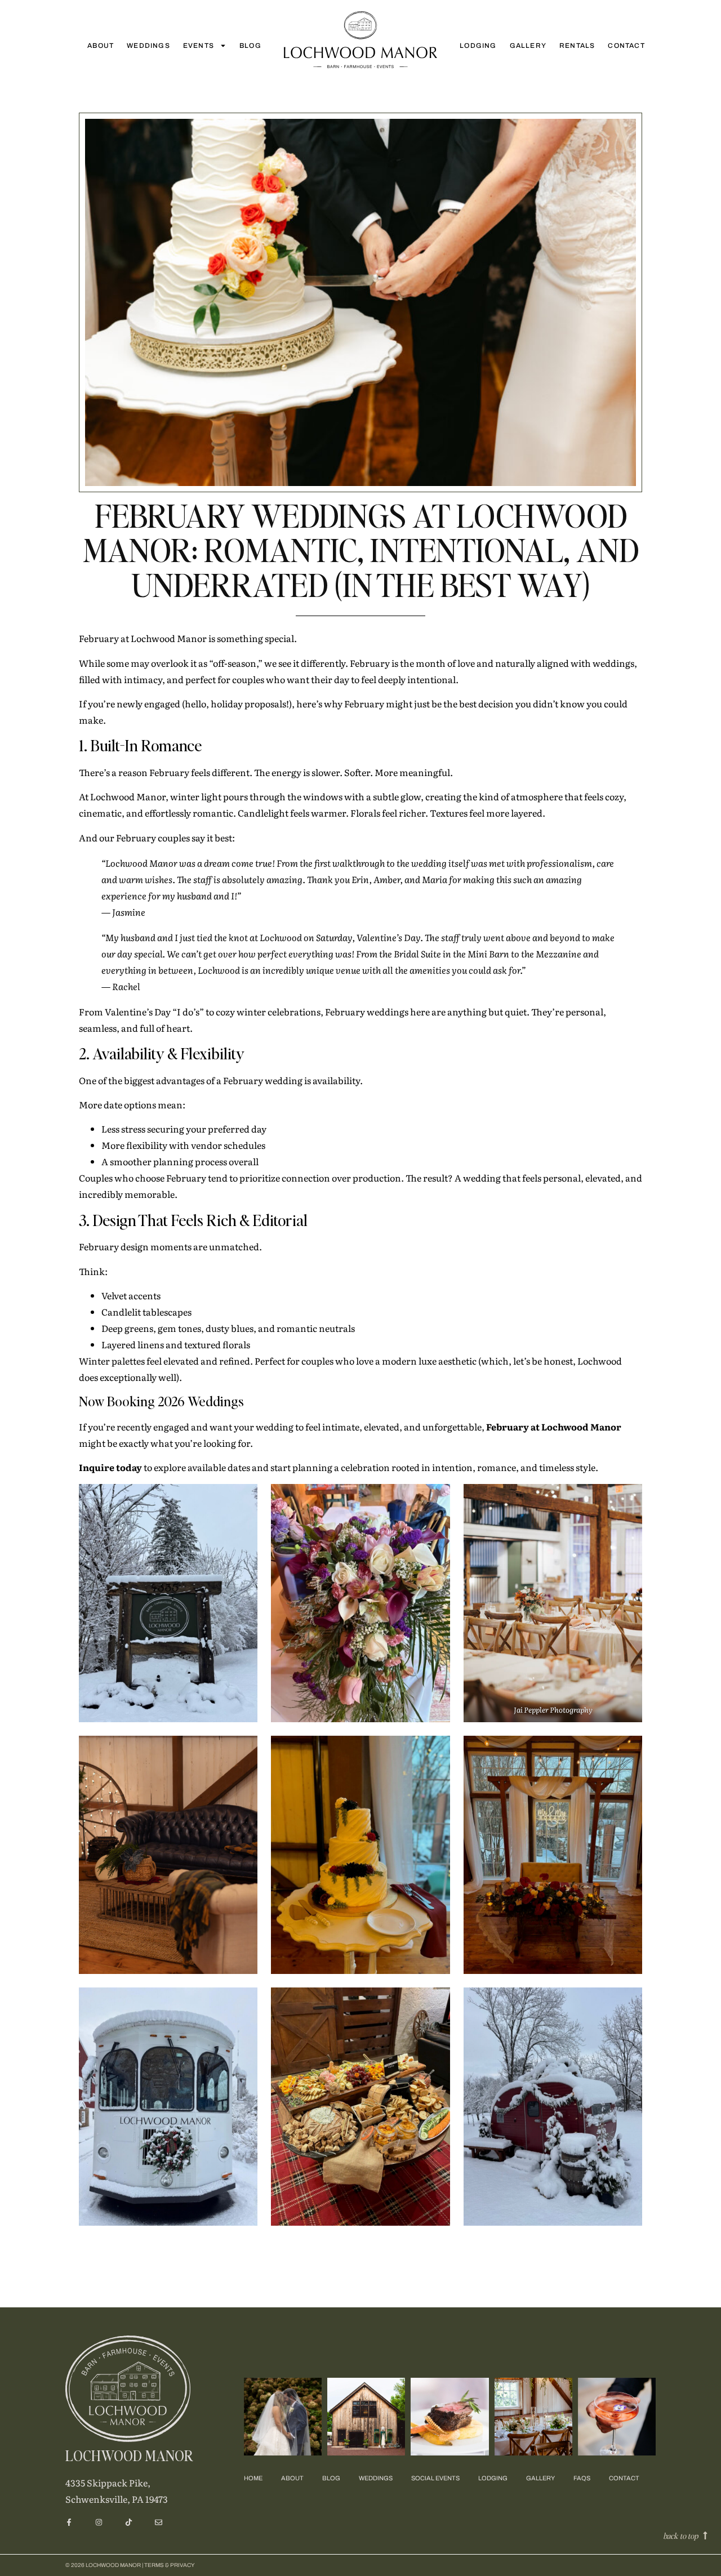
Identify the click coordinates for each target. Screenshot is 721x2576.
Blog (250, 46)
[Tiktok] (129, 2522)
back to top (680, 2535)
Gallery (528, 46)
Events (199, 46)
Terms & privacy (170, 2565)
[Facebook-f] (69, 2522)
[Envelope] (159, 2522)
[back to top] (705, 2535)
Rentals (577, 46)
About (101, 46)
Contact (626, 46)
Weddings (148, 46)
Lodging (478, 46)
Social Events (435, 2478)
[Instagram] (99, 2522)
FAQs (582, 2478)
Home (253, 2478)
